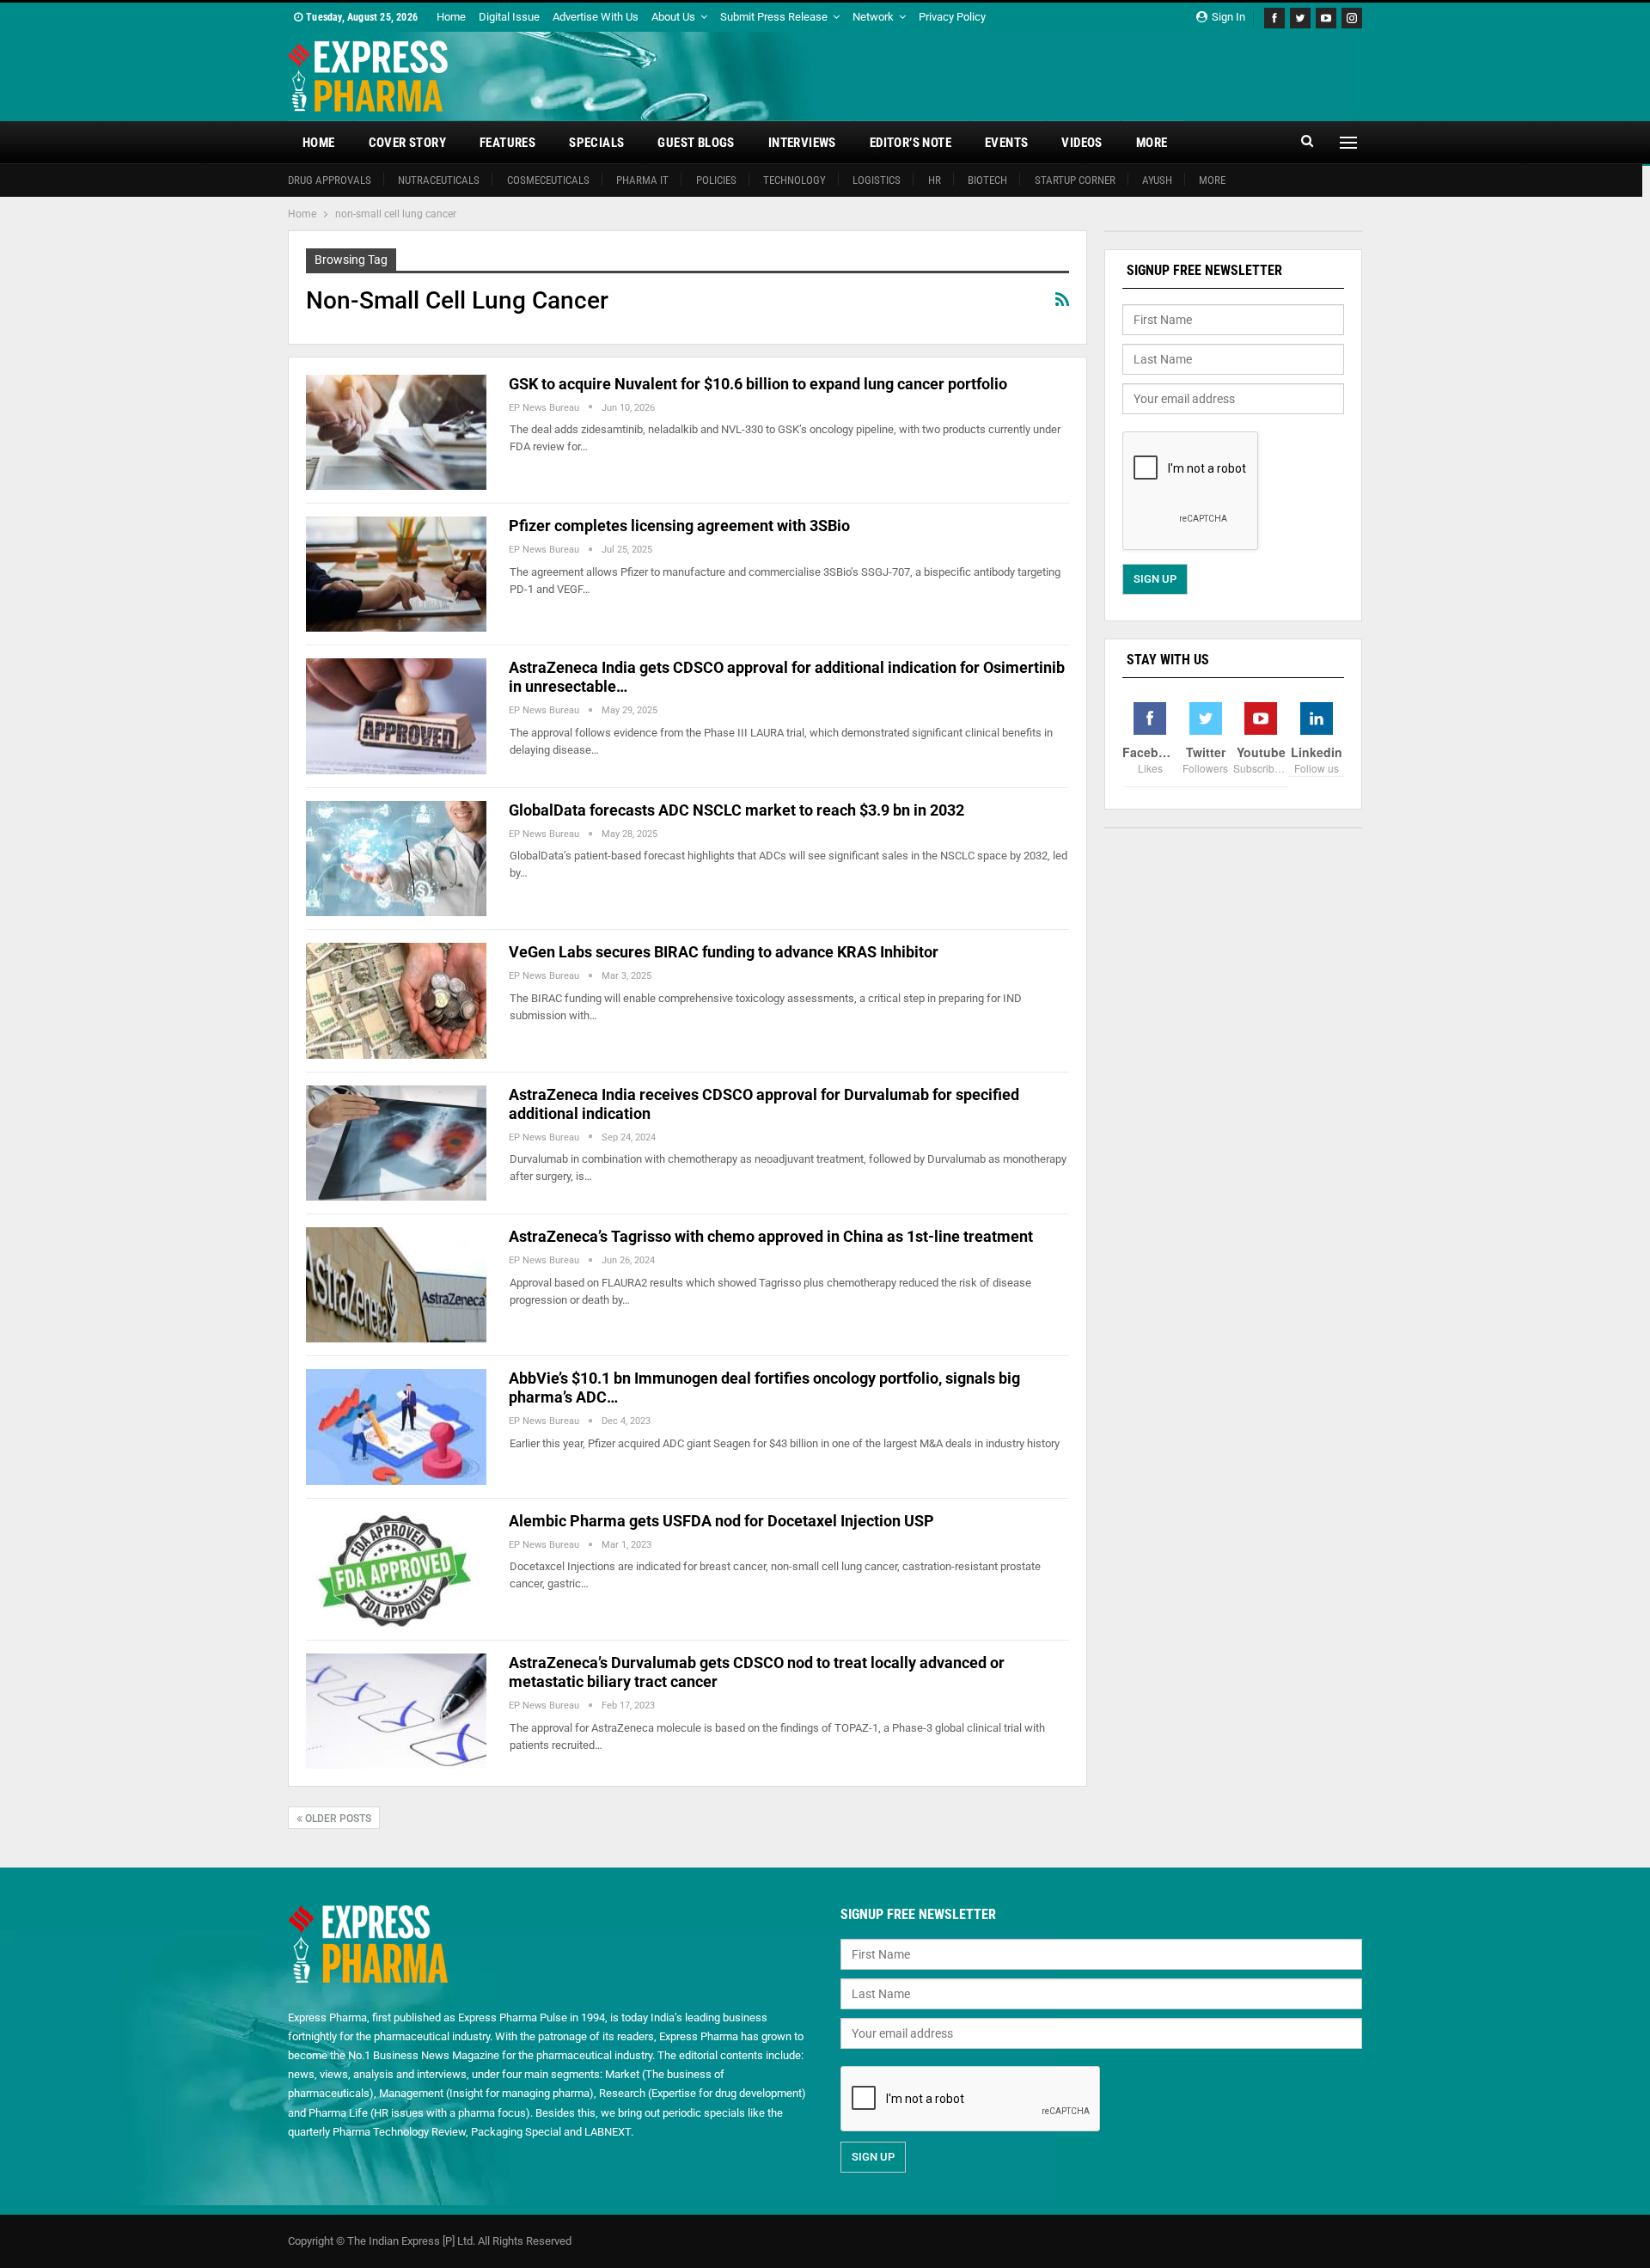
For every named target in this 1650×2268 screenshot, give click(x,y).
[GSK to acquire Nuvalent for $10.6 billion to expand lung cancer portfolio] (396, 432)
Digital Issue (509, 17)
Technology (794, 180)
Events (1006, 143)
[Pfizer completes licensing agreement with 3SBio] (396, 574)
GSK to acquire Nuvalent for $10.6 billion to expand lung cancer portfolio (758, 384)
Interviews (802, 143)
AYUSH (1157, 180)
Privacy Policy (952, 17)
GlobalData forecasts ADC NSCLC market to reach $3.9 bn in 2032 (736, 810)
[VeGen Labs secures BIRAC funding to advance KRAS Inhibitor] (396, 1000)
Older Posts (337, 1819)
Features (507, 143)
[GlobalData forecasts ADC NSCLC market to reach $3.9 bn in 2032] (396, 859)
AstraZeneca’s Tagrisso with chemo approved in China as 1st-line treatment (771, 1236)
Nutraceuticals (439, 180)
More (1152, 143)
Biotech (987, 180)
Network (873, 17)
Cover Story (407, 143)
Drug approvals (330, 180)
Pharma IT (642, 180)
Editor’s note (911, 143)
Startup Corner (1075, 180)
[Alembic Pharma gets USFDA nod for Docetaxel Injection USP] (396, 1569)
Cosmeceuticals (548, 180)
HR (935, 180)
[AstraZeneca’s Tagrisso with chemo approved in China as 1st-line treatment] (396, 1285)
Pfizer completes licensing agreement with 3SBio (679, 526)
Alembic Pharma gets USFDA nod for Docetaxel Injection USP (721, 1521)
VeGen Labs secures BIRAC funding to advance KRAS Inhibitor (724, 952)
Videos (1082, 143)
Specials (596, 143)
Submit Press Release (774, 17)
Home (451, 17)
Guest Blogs (696, 143)
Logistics (877, 180)
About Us (673, 17)
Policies (716, 180)
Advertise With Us (596, 17)
